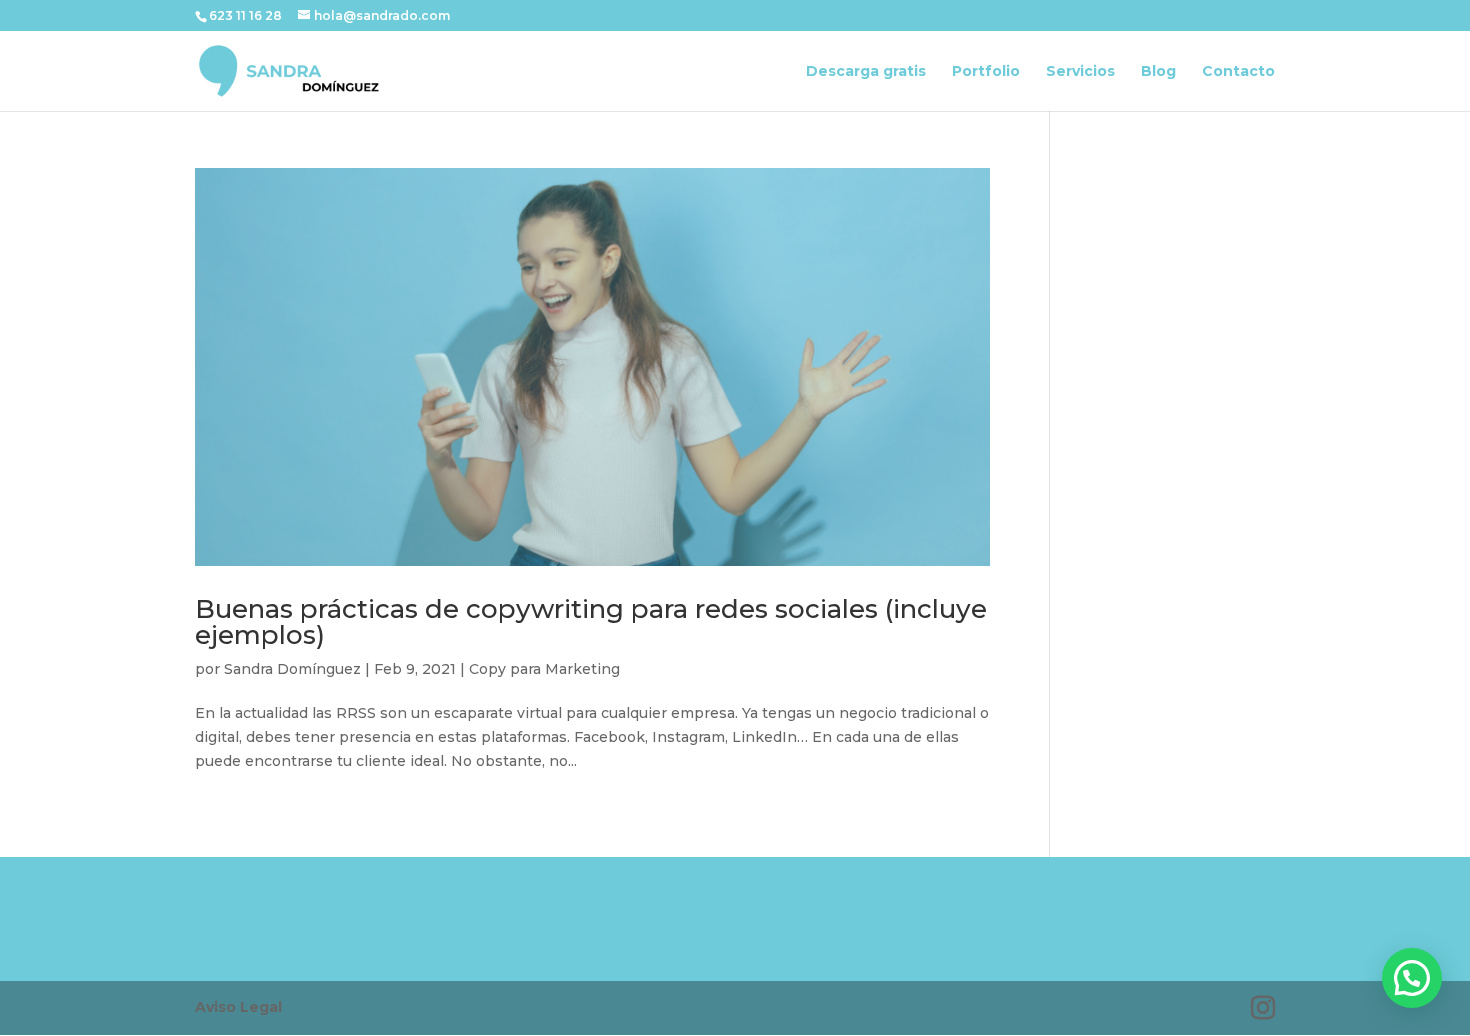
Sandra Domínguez (292, 669)
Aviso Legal (238, 1007)
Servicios (1080, 72)
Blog (1158, 72)
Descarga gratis (866, 72)
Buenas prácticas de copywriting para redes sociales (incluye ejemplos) (591, 622)
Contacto (1238, 72)
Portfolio (986, 72)
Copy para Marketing (544, 669)
